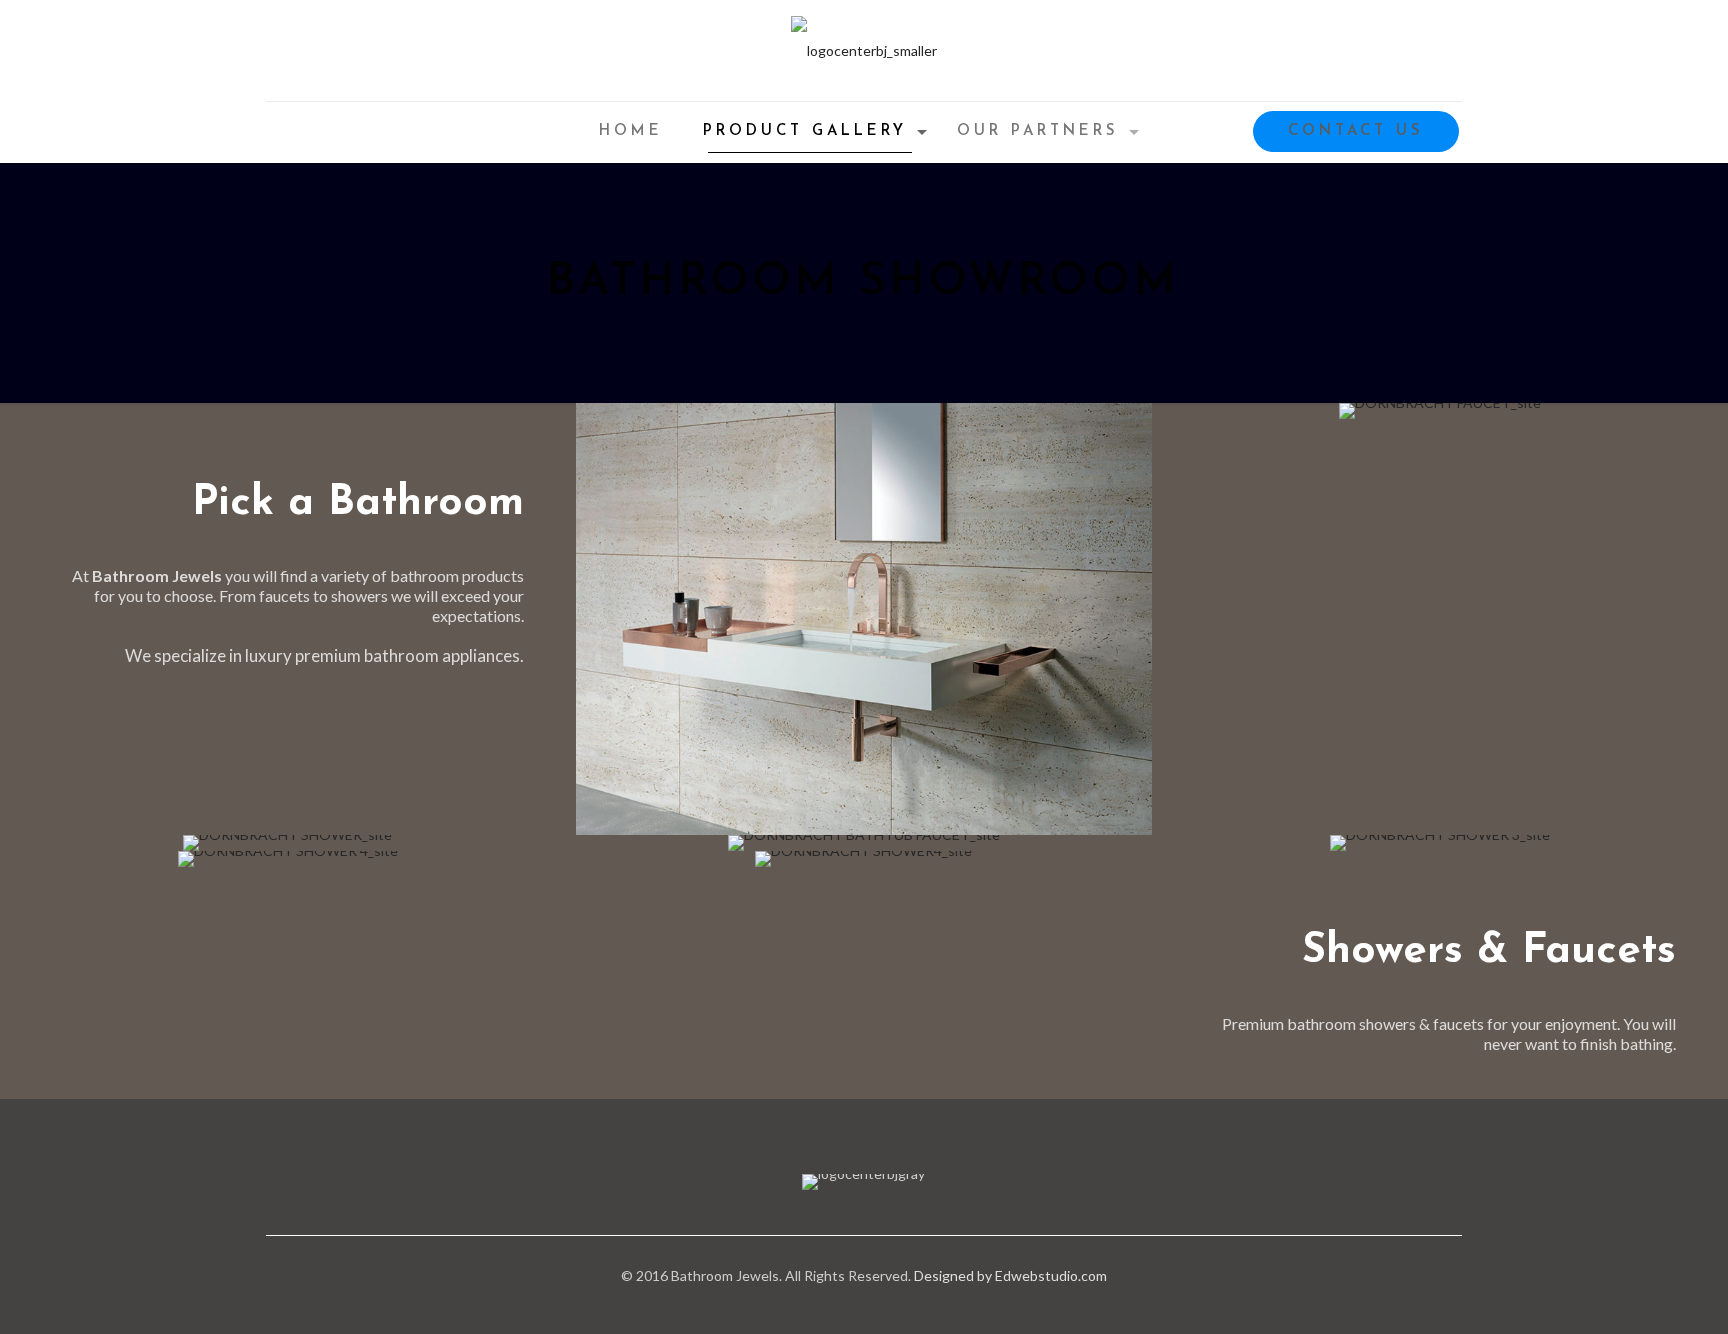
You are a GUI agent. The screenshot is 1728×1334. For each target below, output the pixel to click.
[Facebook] (850, 1304)
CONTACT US (1356, 131)
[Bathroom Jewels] (864, 50)
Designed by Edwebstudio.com (1010, 1275)
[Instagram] (877, 1304)
